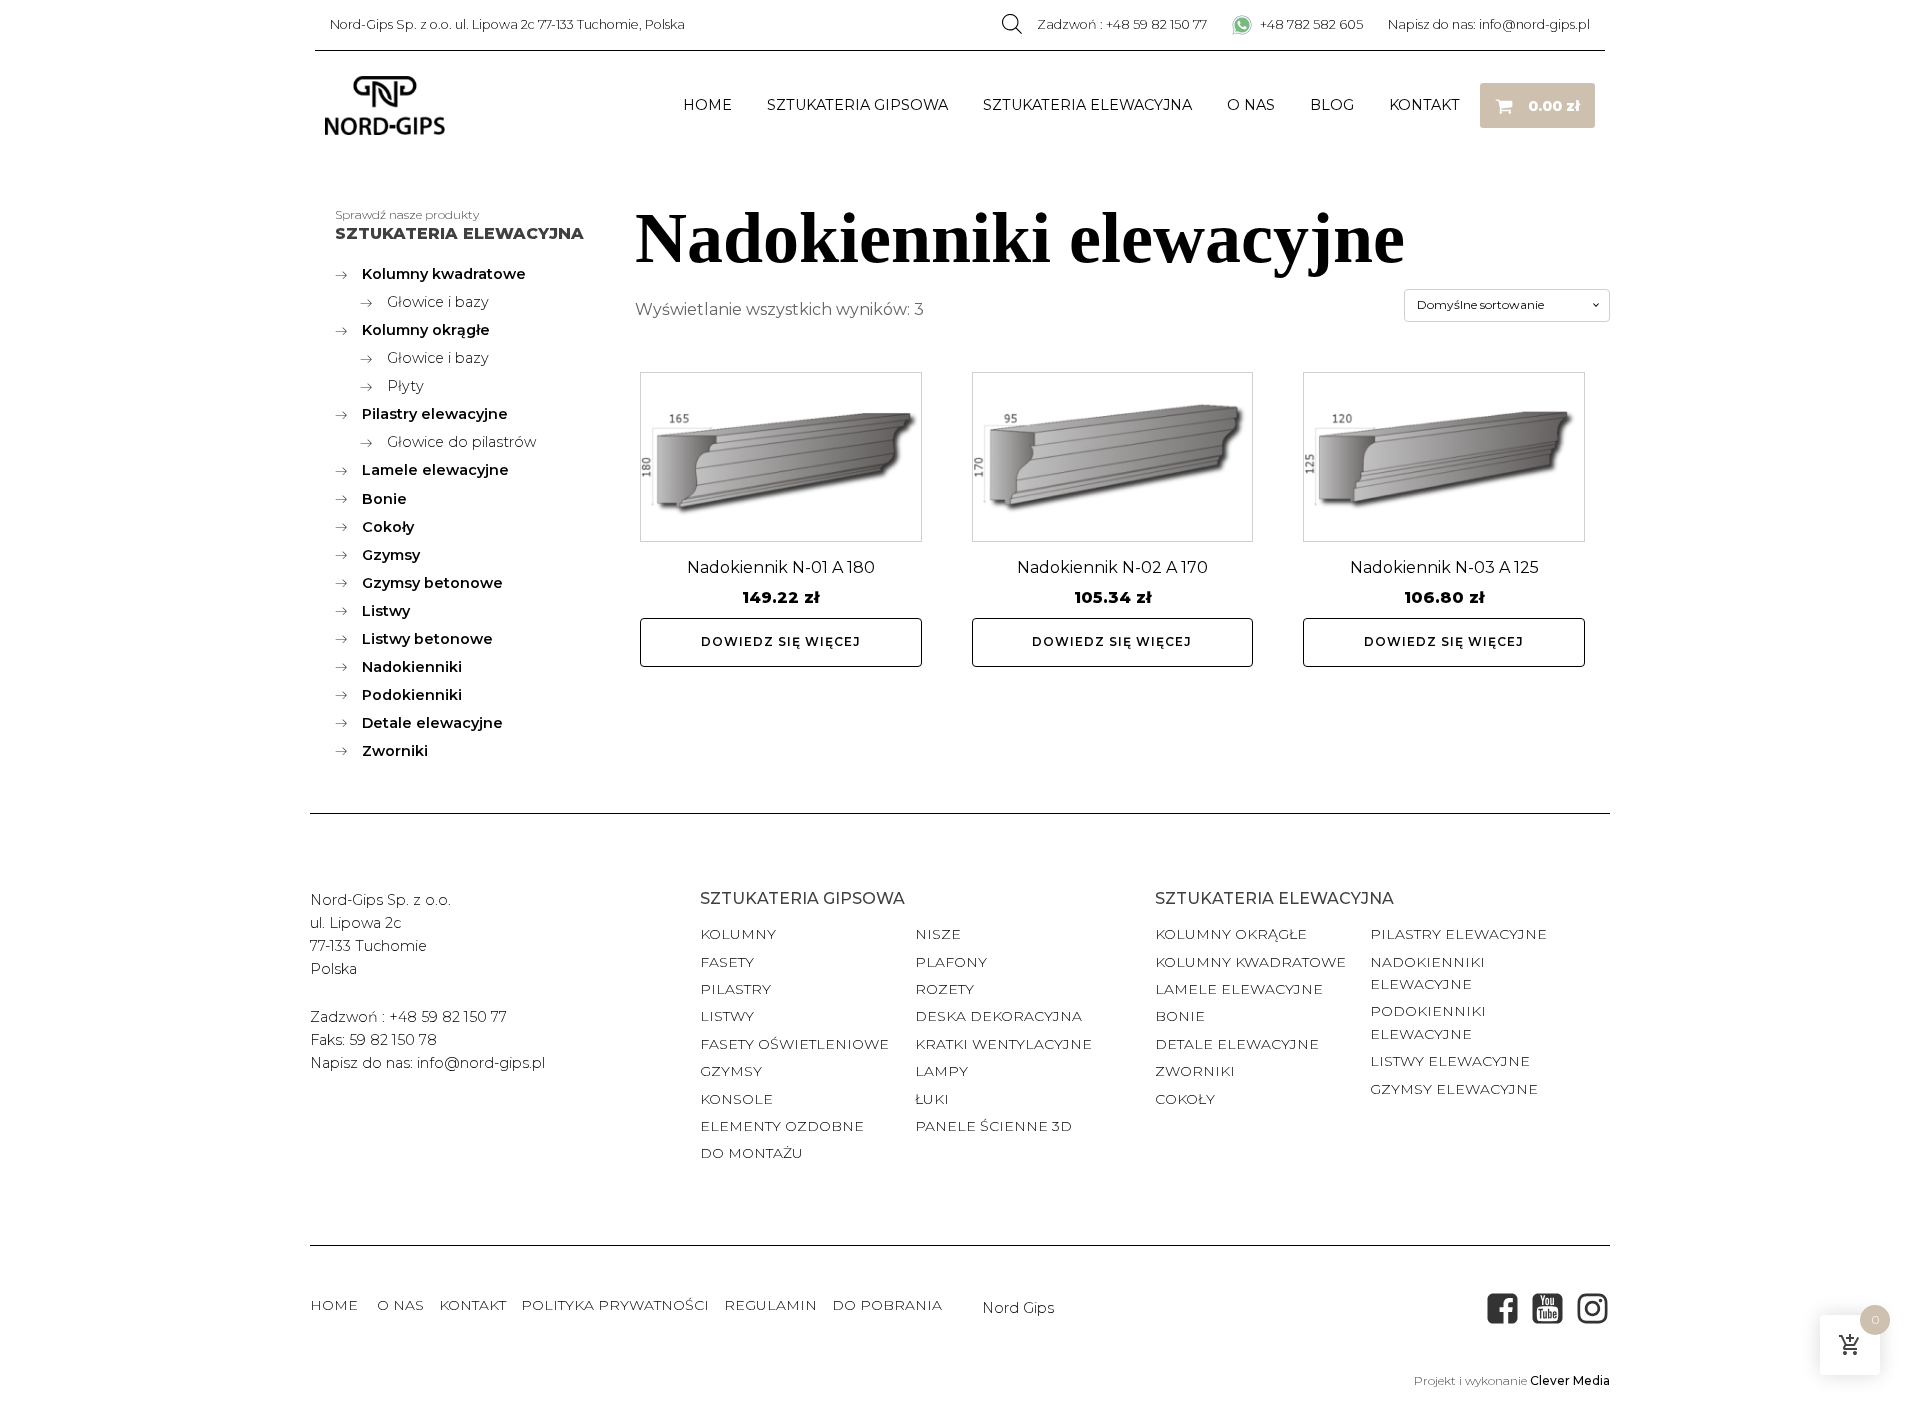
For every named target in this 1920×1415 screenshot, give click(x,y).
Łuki (932, 1099)
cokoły (1185, 1099)
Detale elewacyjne (1237, 1044)
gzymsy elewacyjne (1454, 1089)
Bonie (1182, 1016)
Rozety (944, 989)
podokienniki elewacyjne (1428, 1022)
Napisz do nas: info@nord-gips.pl (1489, 24)
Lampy (941, 1071)
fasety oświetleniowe (794, 1044)
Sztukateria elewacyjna (1087, 105)
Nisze (938, 934)
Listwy (727, 1016)
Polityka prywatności (615, 1305)
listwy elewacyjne (1450, 1061)
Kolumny (738, 934)
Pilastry (735, 989)
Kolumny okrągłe (1231, 934)
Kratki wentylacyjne (1003, 1044)
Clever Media (1570, 1380)
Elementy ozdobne (782, 1126)
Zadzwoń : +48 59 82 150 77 (1122, 24)
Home (707, 105)
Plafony (951, 962)
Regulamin (770, 1305)
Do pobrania (887, 1305)
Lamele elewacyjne (1239, 989)
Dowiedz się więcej (781, 641)
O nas (1251, 105)
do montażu (751, 1153)
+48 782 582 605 (1310, 24)
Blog (1332, 105)
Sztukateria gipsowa (857, 105)
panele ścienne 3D (993, 1126)
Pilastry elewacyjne (1458, 934)
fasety (727, 962)
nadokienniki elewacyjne (1427, 973)
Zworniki (1195, 1071)
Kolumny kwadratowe (1250, 962)
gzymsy (731, 1071)
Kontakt (1424, 105)
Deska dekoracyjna (998, 1016)
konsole (736, 1099)
